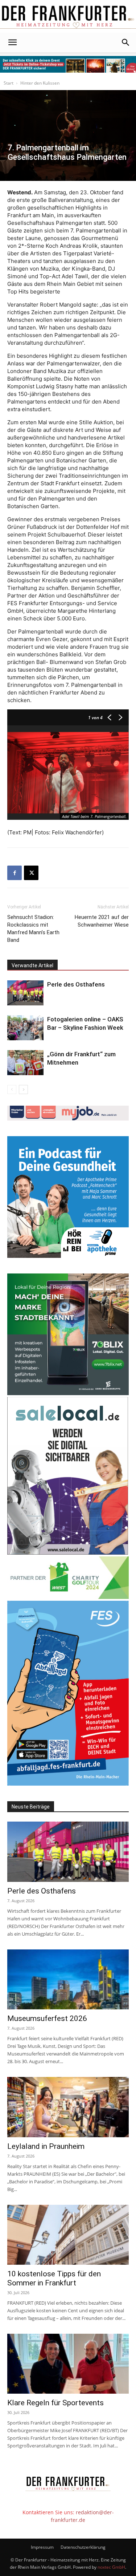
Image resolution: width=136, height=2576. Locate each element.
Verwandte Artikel (32, 965)
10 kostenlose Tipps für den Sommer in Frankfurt (54, 2278)
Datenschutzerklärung (83, 2547)
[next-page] (23, 1089)
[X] (31, 873)
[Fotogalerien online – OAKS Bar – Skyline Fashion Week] (25, 1028)
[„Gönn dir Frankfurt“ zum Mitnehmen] (25, 1063)
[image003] (68, 1256)
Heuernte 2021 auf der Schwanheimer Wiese (102, 921)
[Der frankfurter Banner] (68, 64)
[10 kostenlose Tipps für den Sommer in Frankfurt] (68, 2235)
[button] (12, 42)
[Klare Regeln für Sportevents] (68, 2364)
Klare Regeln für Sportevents (55, 2403)
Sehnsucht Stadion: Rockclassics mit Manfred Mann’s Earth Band (33, 929)
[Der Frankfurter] (68, 17)
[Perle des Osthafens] (25, 993)
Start (9, 83)
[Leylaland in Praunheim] (68, 2107)
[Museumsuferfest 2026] (68, 1979)
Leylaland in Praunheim (46, 2146)
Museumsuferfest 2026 (47, 2018)
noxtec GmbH (111, 2567)
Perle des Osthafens (76, 984)
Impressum (42, 2547)
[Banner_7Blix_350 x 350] (68, 1393)
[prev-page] (12, 1089)
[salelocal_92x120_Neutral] (68, 1553)
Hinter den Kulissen (40, 83)
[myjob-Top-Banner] (68, 1119)
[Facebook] (15, 873)
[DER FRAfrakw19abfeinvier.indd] (68, 1784)
